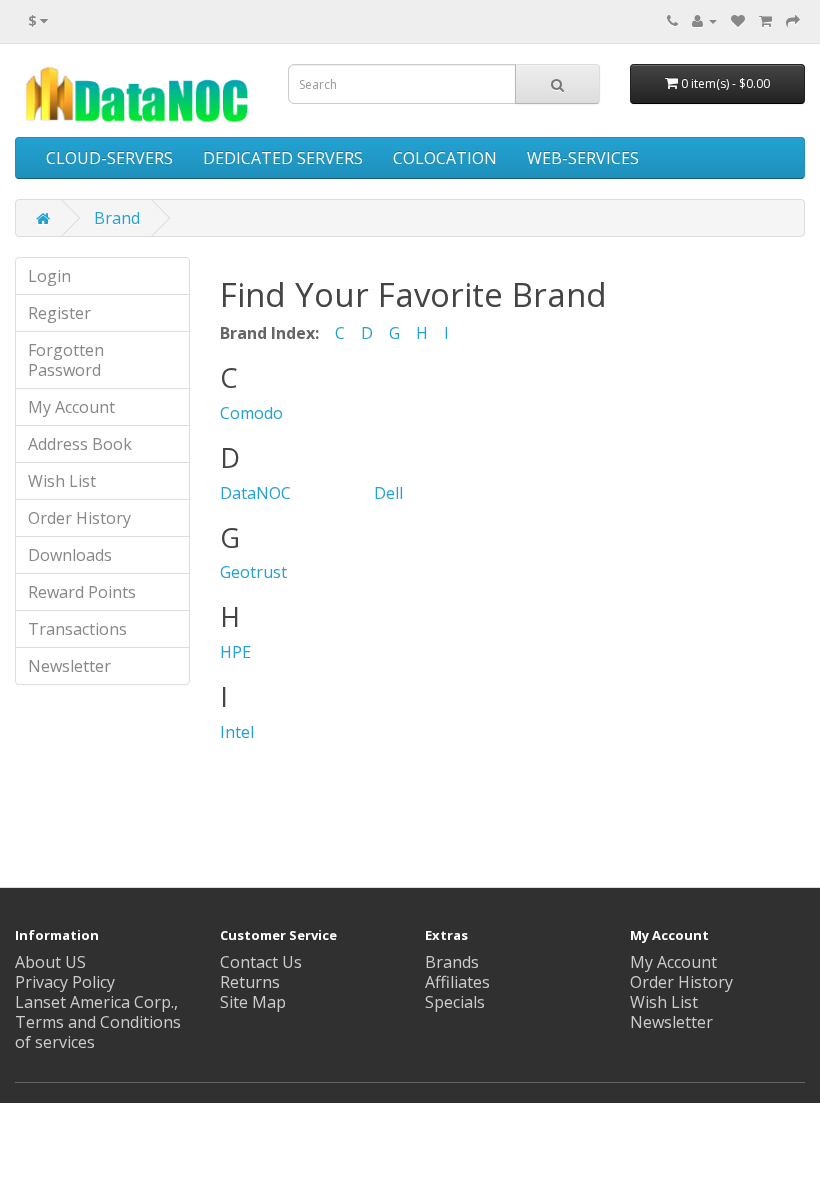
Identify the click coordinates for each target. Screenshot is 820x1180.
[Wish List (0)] (738, 20)
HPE (235, 652)
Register (59, 313)
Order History (79, 518)
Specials (455, 1002)
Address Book (80, 444)
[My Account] (704, 20)
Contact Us (261, 962)
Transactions (77, 629)
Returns (250, 982)
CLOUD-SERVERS (109, 158)
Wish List (62, 481)
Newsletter (69, 666)
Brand (117, 218)
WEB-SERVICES (583, 158)
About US (50, 962)
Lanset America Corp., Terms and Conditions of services (98, 1022)
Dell (388, 493)
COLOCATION (445, 158)
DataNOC (255, 493)
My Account (71, 407)
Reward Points (82, 592)
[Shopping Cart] (765, 20)
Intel (237, 732)
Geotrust (253, 572)
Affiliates (457, 982)
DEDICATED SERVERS (283, 158)
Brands (452, 962)
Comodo (251, 413)
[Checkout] (793, 20)
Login (49, 276)
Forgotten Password (66, 360)
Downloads (70, 555)
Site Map (253, 1002)
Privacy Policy (65, 982)
